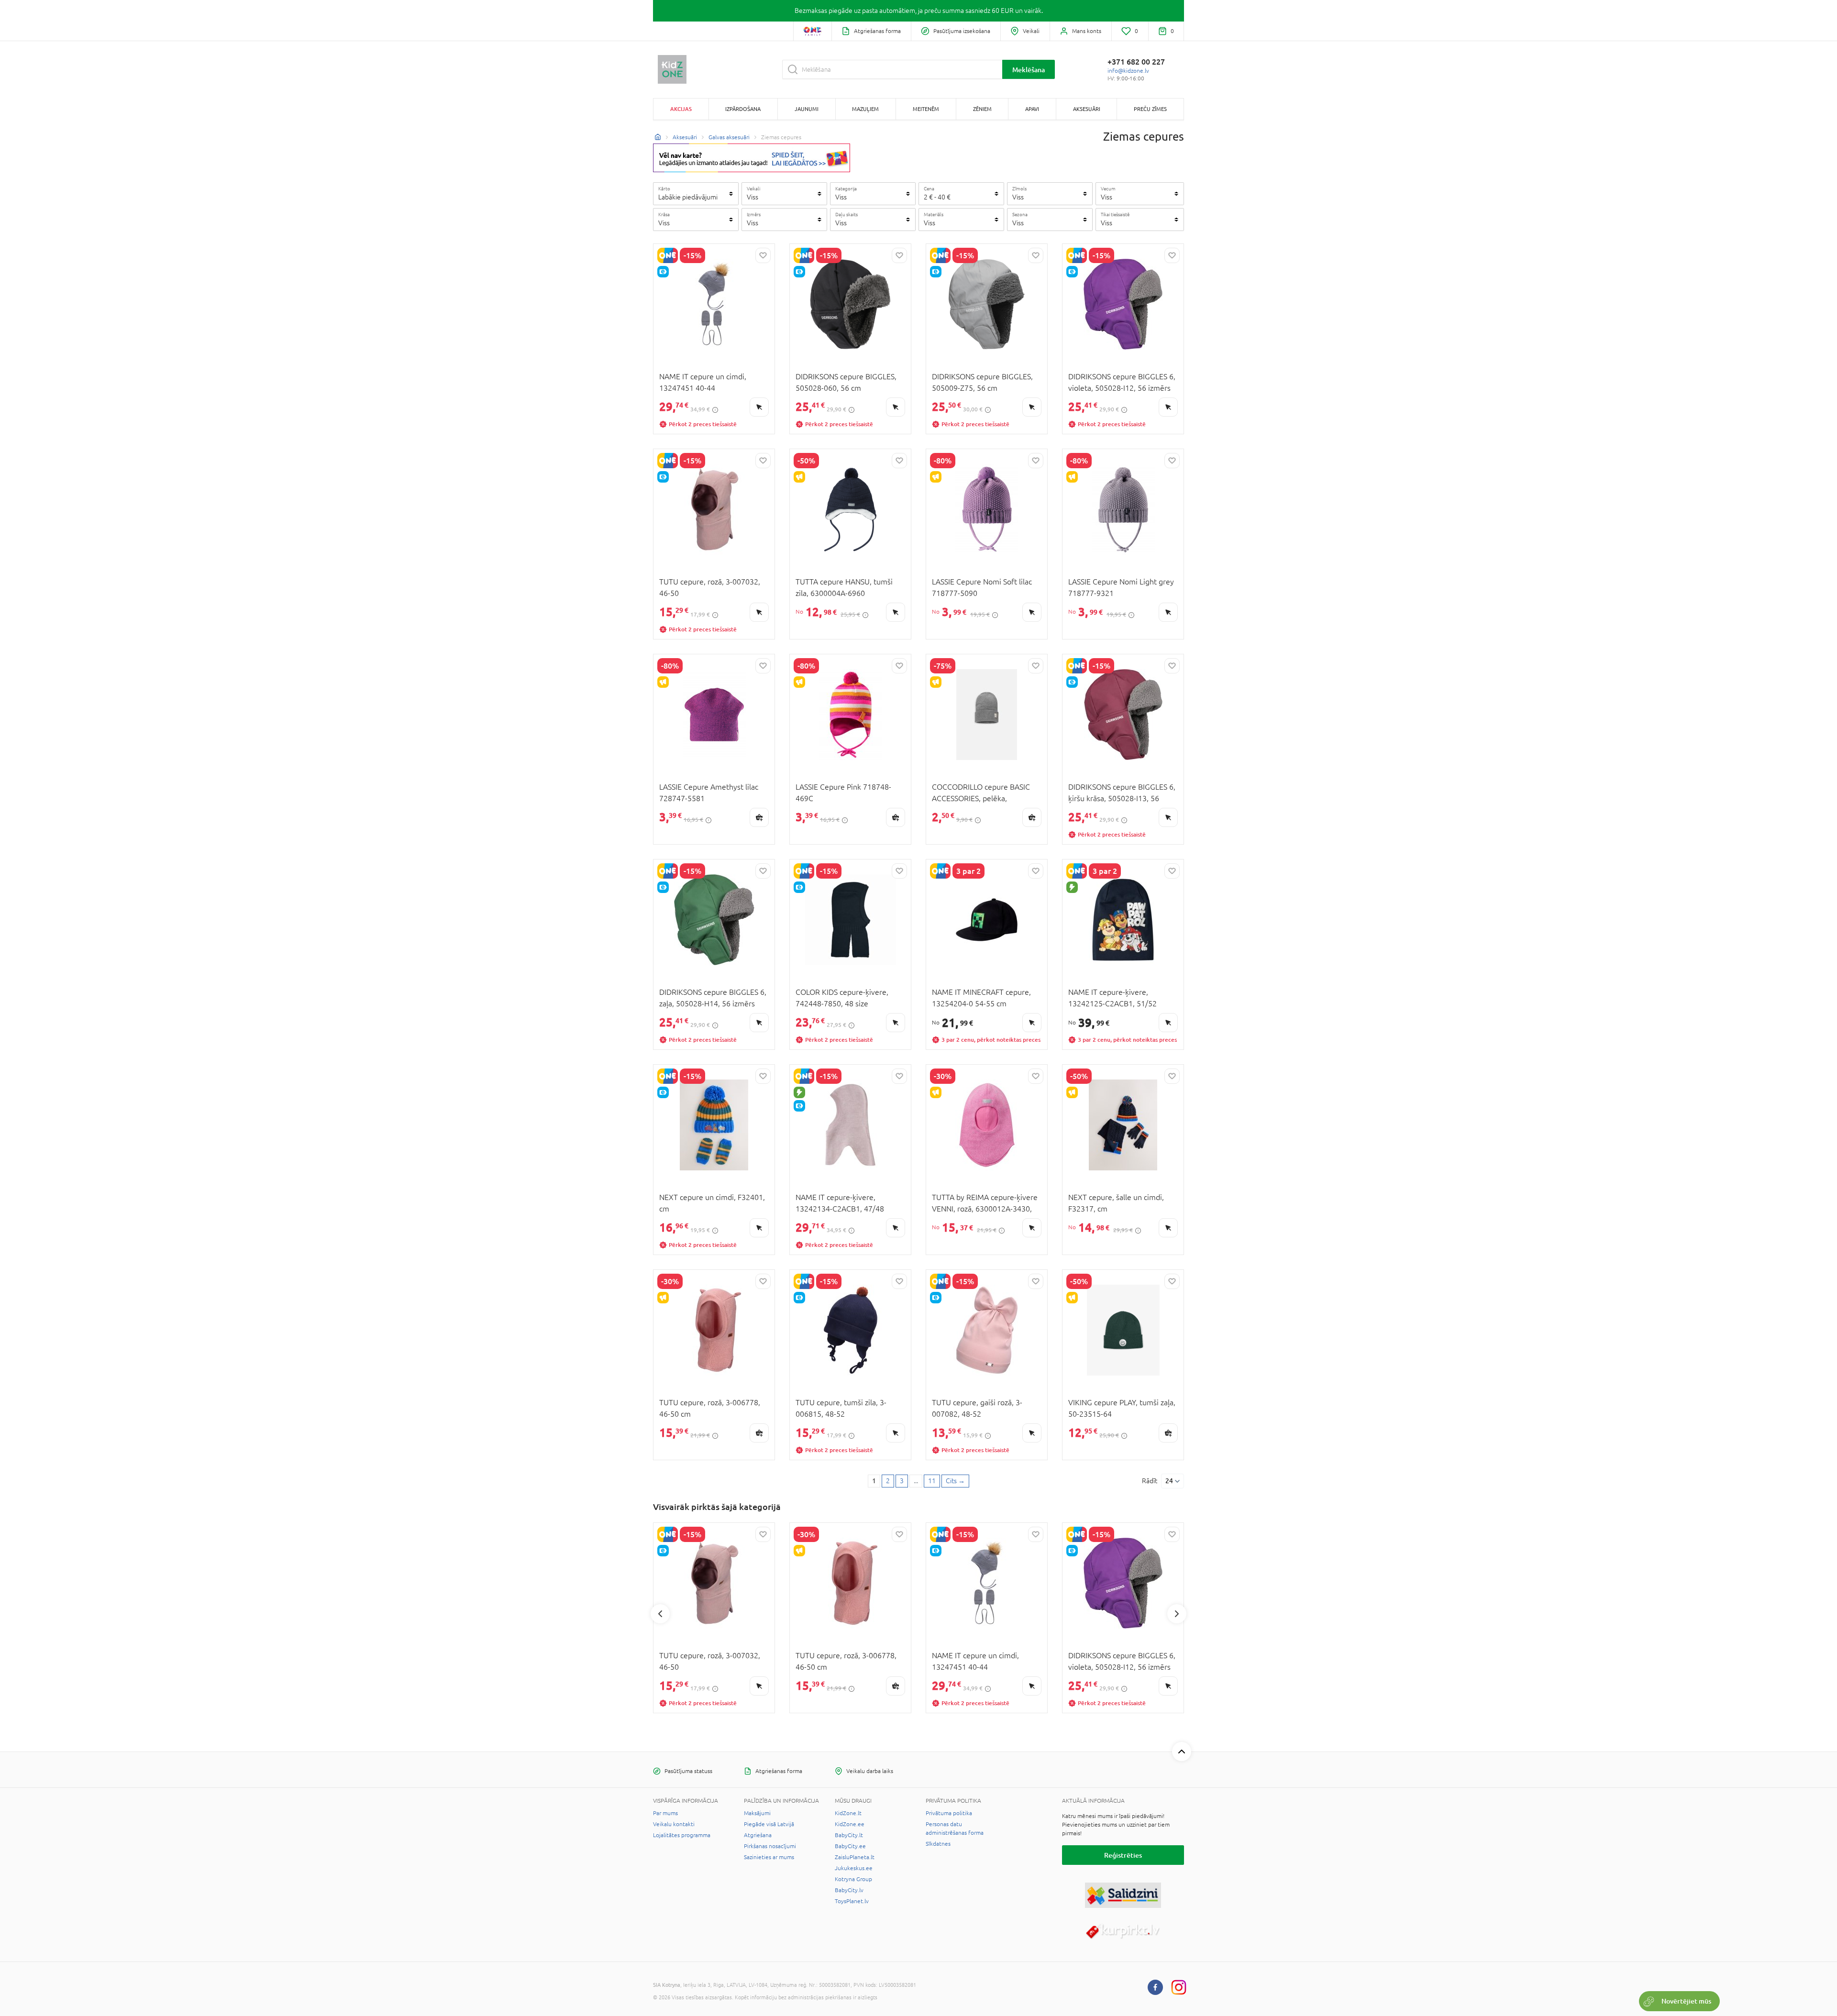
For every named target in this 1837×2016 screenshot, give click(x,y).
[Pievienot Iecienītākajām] (763, 255)
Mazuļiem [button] (865, 109)
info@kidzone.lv (1128, 71)
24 (1169, 1481)
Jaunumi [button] (807, 109)
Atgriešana (758, 1835)
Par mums (665, 1813)
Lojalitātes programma (682, 1835)
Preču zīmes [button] (1150, 109)
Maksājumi (757, 1813)
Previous (660, 1614)
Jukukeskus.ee (854, 1868)
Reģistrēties (1123, 1855)
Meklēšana (1029, 70)
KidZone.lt (848, 1813)
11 (932, 1481)
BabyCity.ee (850, 1846)
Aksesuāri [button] (1087, 109)
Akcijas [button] (681, 109)
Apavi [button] (1032, 109)
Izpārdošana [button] (743, 109)
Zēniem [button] (982, 109)
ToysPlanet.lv (852, 1901)
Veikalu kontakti (674, 1824)
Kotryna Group (853, 1879)
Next (1177, 1614)
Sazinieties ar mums (769, 1857)
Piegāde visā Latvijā (769, 1824)
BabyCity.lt (849, 1835)
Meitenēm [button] (926, 109)
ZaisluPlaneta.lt (855, 1857)
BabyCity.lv (849, 1890)
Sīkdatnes (938, 1844)
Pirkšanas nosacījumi (770, 1846)
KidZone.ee (850, 1824)
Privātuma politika (949, 1813)
